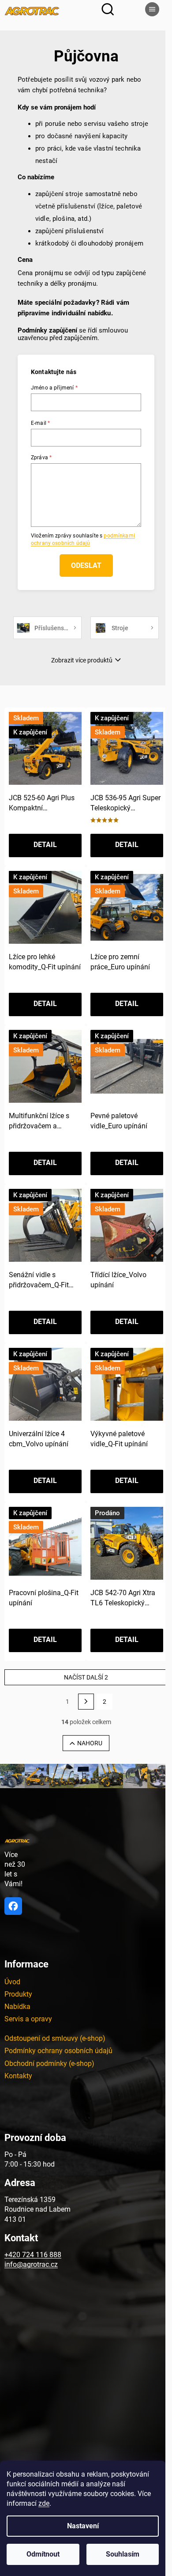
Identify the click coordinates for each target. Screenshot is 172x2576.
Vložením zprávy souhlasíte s (83, 539)
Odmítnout (43, 2554)
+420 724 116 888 (33, 2255)
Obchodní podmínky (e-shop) (49, 2063)
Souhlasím (123, 2554)
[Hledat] (108, 9)
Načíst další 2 (86, 1677)
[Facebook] (13, 1906)
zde (44, 2503)
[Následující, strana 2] (86, 1702)
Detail (45, 845)
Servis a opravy (28, 2019)
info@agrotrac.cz (31, 2264)
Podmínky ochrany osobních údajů (58, 2051)
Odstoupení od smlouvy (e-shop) (55, 2038)
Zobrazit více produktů (82, 660)
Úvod (12, 1982)
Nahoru (90, 1743)
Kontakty (18, 2076)
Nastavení (83, 2526)
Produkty (18, 1994)
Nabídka (17, 2007)
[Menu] (152, 9)
